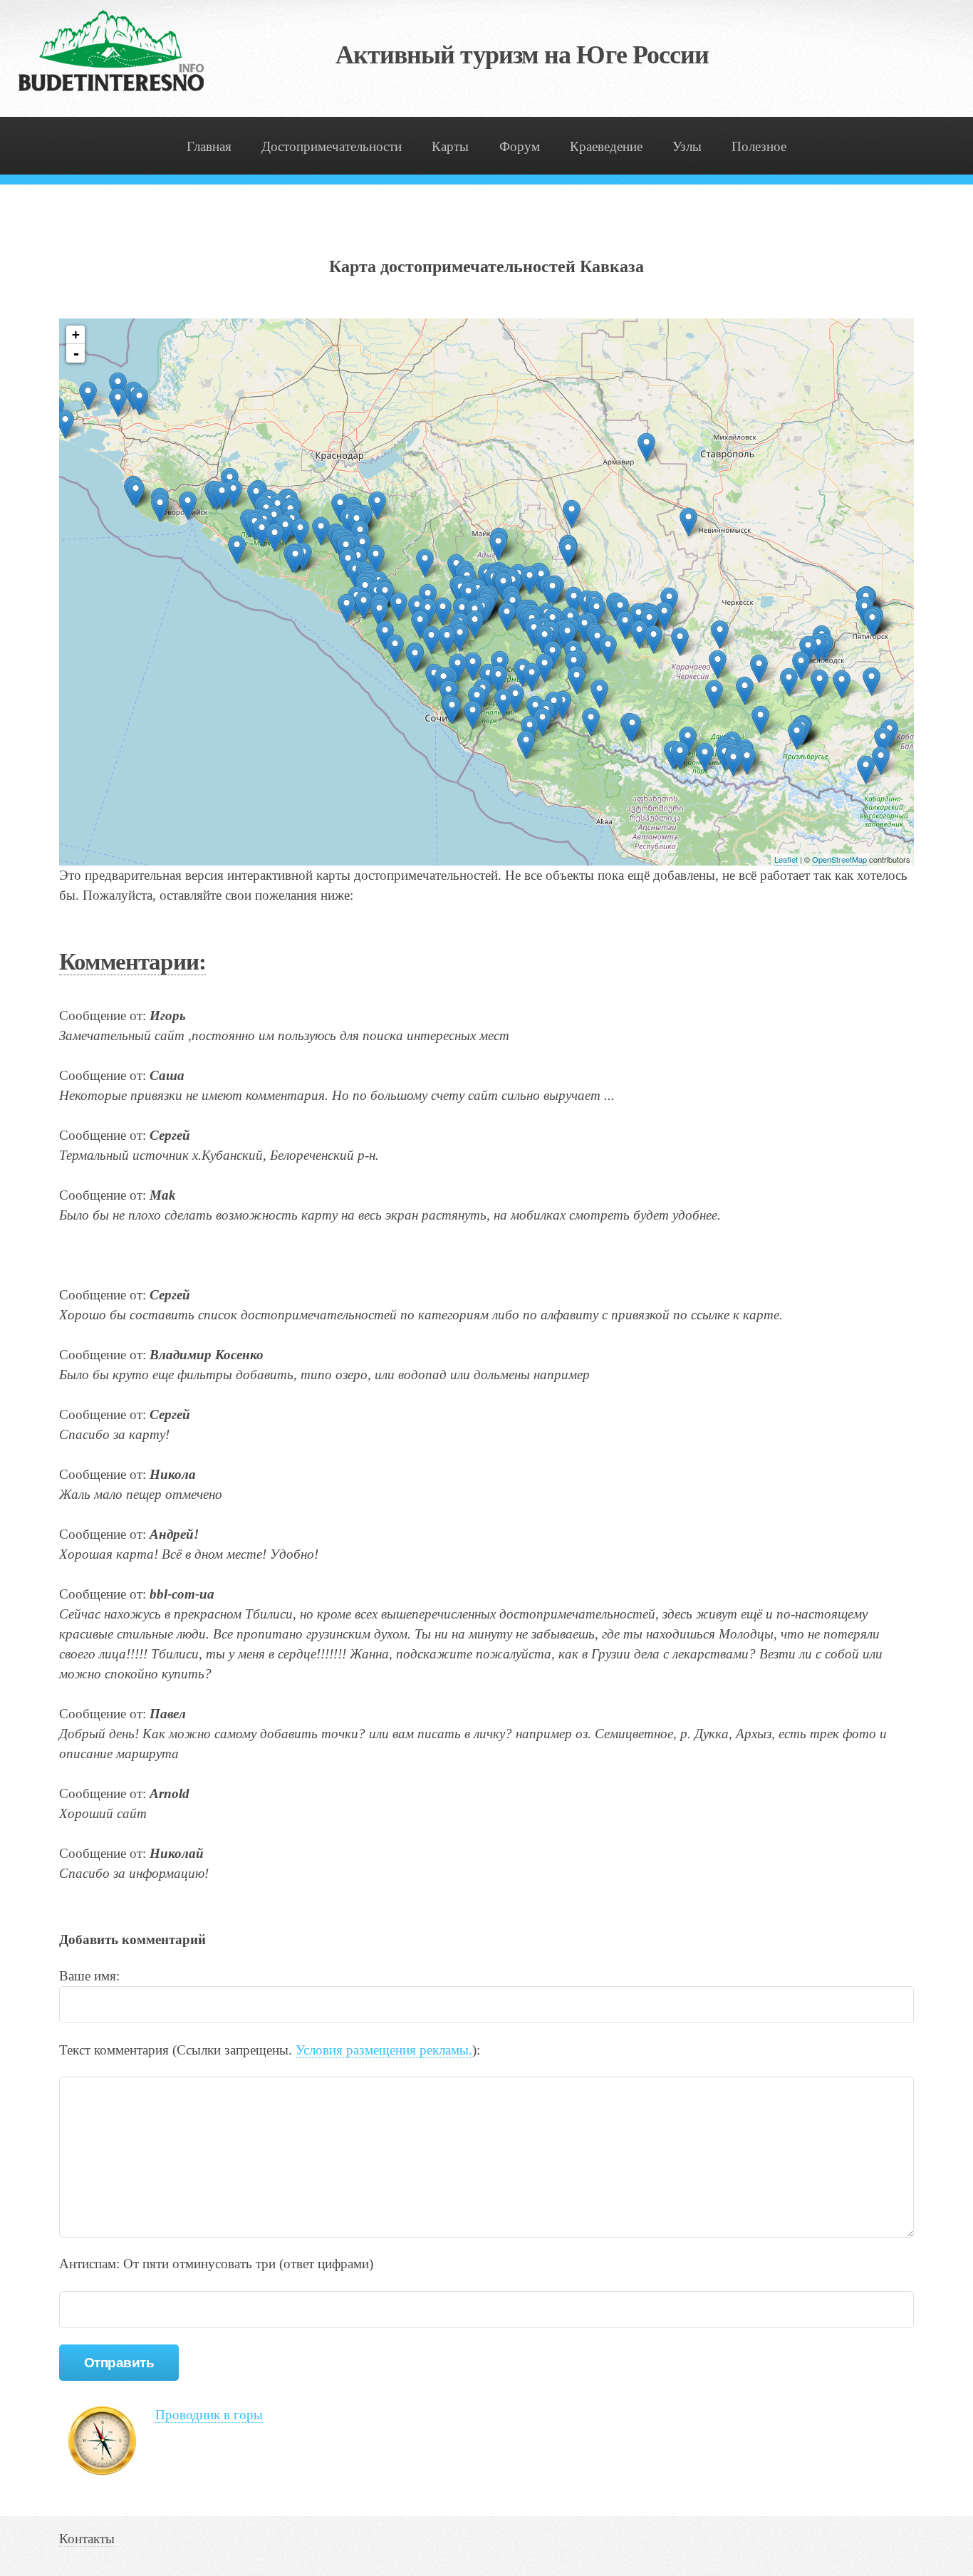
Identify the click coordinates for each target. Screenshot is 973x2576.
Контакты (87, 2539)
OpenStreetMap (839, 859)
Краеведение (606, 146)
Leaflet (786, 859)
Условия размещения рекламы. (384, 2050)
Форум (520, 146)
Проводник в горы (209, 2415)
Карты (450, 146)
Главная (209, 146)
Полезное (759, 146)
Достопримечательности (332, 146)
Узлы (687, 146)
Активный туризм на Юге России (522, 55)
